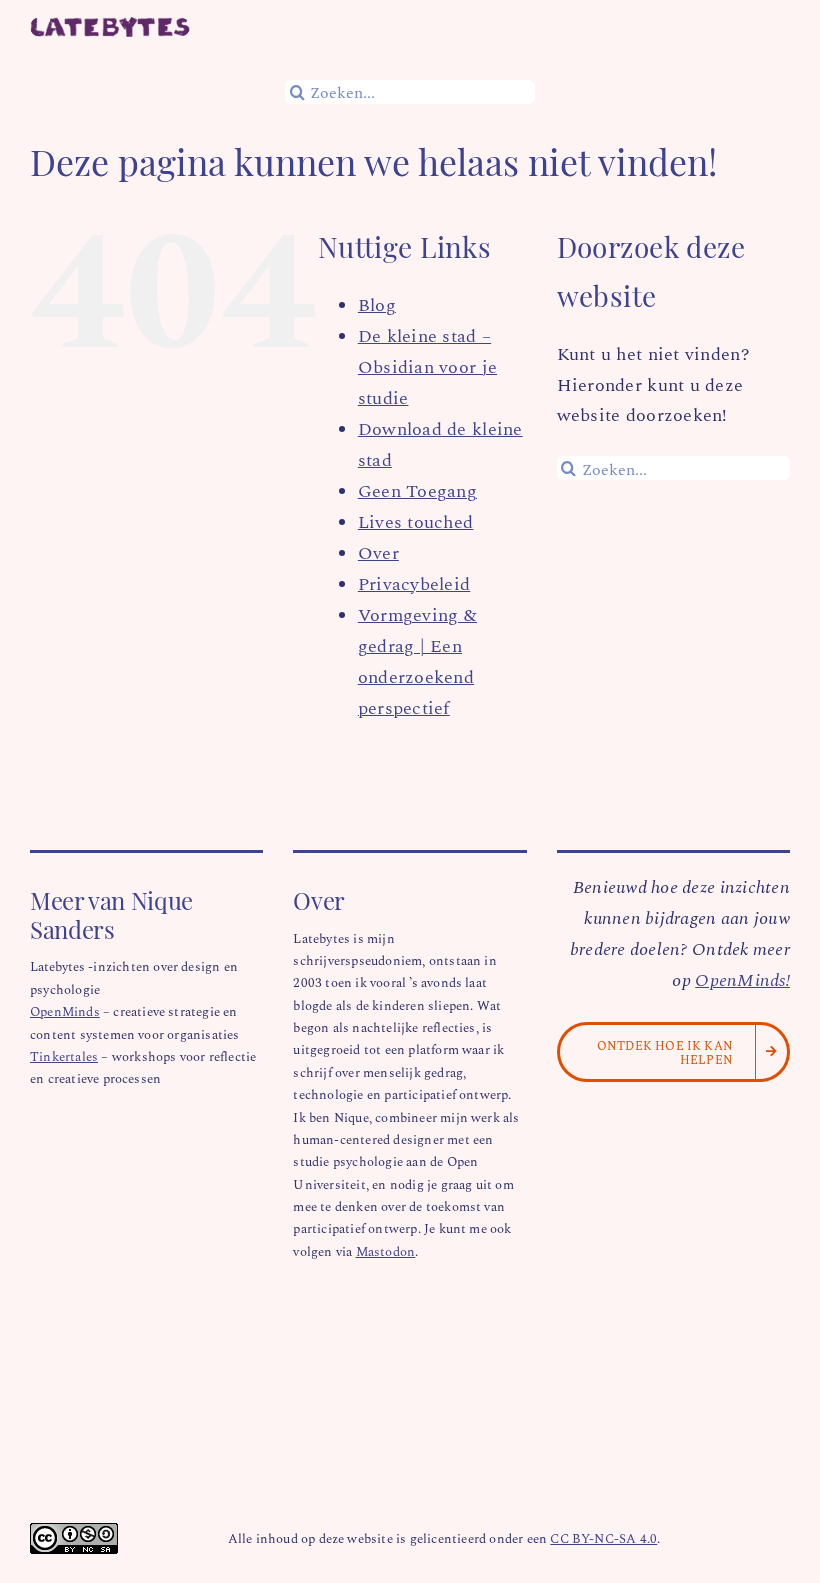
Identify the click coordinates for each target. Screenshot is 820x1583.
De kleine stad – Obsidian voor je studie (427, 366)
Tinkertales (64, 1055)
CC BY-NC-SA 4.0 (603, 1537)
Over (378, 552)
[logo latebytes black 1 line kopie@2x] (110, 26)
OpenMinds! (742, 979)
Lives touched (416, 521)
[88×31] (74, 1532)
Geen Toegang (417, 490)
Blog (377, 304)
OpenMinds (65, 1010)
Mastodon (386, 1250)
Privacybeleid (414, 583)
